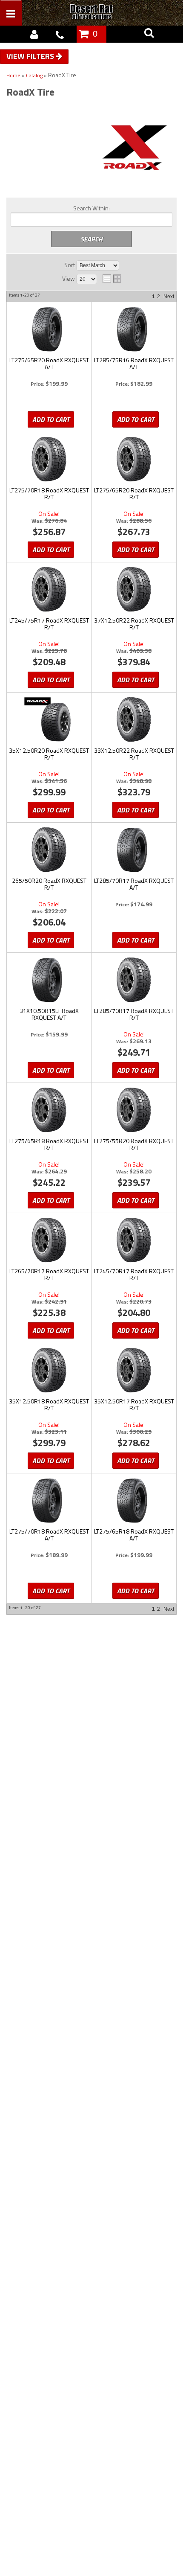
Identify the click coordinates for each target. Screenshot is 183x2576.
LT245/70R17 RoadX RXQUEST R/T (134, 1275)
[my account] (34, 34)
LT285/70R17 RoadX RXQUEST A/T (134, 885)
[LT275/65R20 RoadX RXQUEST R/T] (134, 459)
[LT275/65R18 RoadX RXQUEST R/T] (49, 1110)
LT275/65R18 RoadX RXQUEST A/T (134, 1535)
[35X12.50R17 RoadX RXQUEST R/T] (134, 1370)
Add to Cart (51, 419)
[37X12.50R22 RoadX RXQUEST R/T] (134, 589)
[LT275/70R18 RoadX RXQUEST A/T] (49, 1500)
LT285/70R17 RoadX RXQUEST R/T (134, 1015)
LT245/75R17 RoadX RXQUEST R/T (49, 624)
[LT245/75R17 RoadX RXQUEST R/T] (49, 589)
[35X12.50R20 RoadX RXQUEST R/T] (49, 719)
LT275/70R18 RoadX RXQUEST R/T (49, 494)
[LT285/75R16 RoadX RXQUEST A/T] (134, 329)
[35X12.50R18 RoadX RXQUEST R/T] (49, 1370)
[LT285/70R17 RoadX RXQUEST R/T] (134, 980)
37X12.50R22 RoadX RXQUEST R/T (134, 624)
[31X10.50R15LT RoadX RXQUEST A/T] (49, 980)
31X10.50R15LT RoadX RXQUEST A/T (49, 1015)
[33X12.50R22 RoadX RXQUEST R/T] (134, 719)
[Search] (149, 34)
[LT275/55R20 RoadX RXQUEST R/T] (134, 1110)
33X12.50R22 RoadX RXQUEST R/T (134, 754)
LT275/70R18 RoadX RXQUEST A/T (49, 1535)
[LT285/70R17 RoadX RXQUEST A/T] (134, 850)
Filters (41, 56)
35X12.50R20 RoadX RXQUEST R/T (49, 754)
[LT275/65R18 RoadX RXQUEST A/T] (134, 1500)
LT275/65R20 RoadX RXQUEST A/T (49, 364)
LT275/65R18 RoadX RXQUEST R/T (49, 1145)
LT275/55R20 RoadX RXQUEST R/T (134, 1145)
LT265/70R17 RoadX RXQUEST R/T (49, 1275)
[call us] (60, 34)
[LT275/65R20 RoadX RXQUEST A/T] (49, 329)
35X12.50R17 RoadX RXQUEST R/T (134, 1405)
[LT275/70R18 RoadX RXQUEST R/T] (49, 459)
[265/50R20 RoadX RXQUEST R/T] (49, 850)
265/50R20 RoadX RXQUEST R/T (49, 885)
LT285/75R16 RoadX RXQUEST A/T (134, 364)
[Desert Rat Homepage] (101, 13)
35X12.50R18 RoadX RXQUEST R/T (49, 1405)
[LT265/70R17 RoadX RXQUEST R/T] (49, 1240)
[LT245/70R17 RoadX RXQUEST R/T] (134, 1240)
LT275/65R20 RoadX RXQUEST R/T (134, 494)
